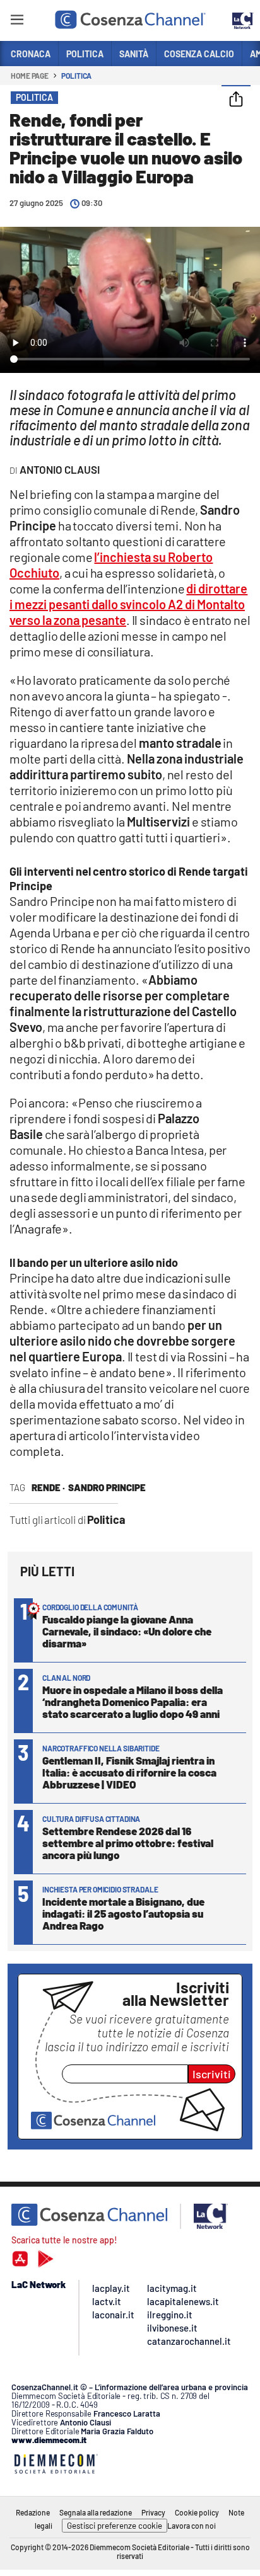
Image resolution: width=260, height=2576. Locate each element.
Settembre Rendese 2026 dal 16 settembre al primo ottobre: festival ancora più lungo (128, 1843)
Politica (76, 76)
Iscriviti (212, 2074)
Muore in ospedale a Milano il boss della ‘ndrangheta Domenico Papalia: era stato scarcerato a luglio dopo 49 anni (133, 1702)
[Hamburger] (17, 22)
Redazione (33, 2512)
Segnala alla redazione (96, 2512)
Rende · (48, 1487)
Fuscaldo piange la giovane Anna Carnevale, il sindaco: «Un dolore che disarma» (127, 1631)
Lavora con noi (192, 2526)
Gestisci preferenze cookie (115, 2526)
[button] (236, 100)
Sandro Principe (107, 1487)
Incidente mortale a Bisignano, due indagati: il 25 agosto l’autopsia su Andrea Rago (123, 1913)
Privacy (153, 2512)
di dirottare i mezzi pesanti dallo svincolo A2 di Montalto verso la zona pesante (128, 604)
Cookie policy (197, 2512)
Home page (30, 76)
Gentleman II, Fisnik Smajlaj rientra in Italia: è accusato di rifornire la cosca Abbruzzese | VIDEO (129, 1772)
